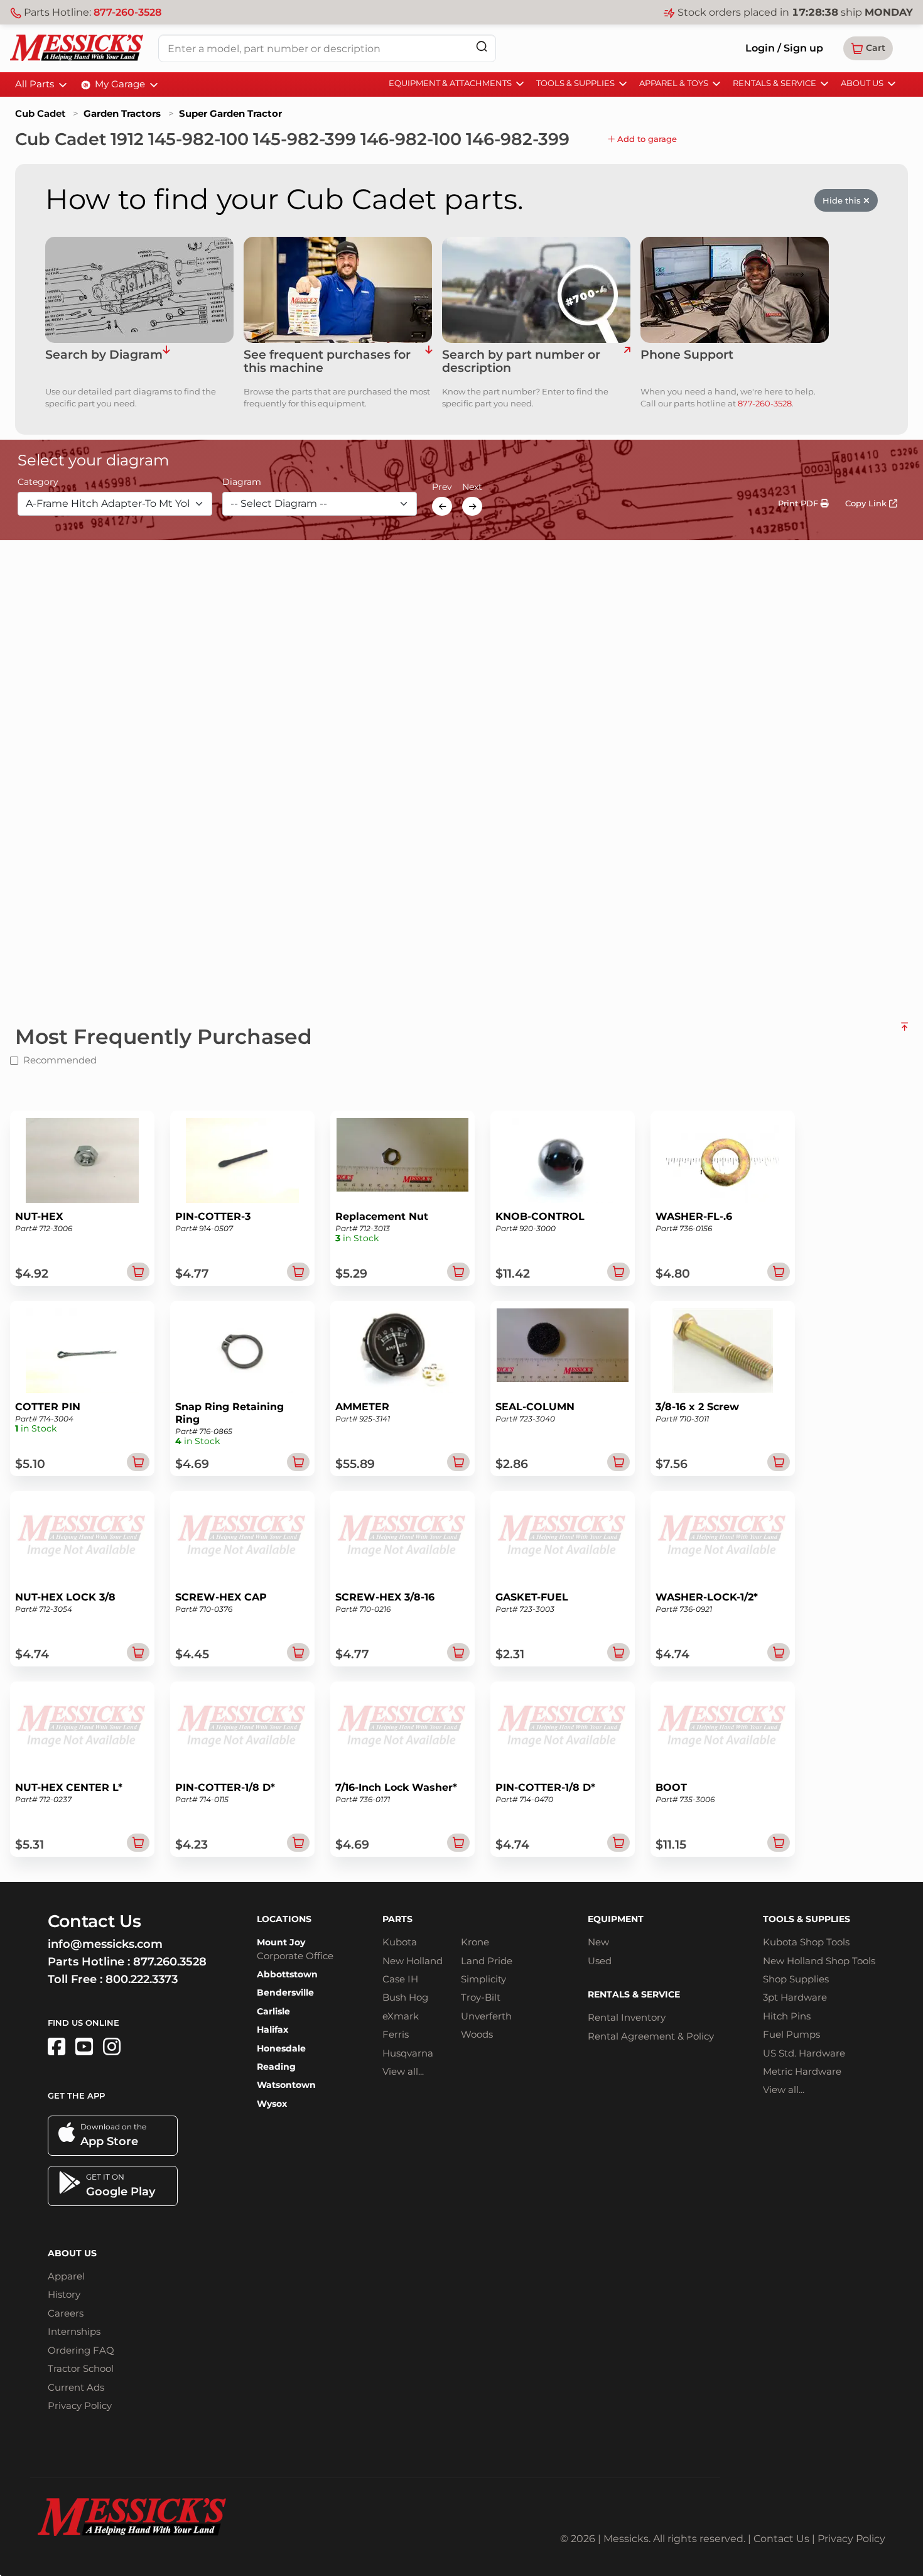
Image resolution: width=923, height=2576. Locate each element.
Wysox (272, 2104)
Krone (475, 1942)
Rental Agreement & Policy (651, 2036)
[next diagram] (472, 506)
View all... (403, 2071)
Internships (74, 2331)
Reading (276, 2067)
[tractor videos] (84, 2047)
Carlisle (273, 2011)
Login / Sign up (784, 48)
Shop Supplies (796, 1979)
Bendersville (285, 1992)
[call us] (735, 290)
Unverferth (486, 2016)
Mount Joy (281, 1942)
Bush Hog (405, 1997)
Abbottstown (287, 1974)
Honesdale (281, 2048)
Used (600, 1961)
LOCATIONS (284, 1919)
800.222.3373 (142, 1979)
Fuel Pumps (791, 2034)
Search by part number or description (521, 362)
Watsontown (286, 2085)
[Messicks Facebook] (57, 2047)
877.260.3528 (170, 1962)
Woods (477, 2034)
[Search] (482, 46)
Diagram (242, 482)
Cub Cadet (40, 113)
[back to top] (904, 1031)
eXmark (401, 2016)
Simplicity (483, 1979)
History (64, 2294)
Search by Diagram (104, 355)
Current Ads (76, 2387)
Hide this (843, 200)
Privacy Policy (80, 2405)
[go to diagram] (139, 290)
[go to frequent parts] (429, 362)
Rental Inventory (627, 2017)
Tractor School (81, 2368)
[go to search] (627, 362)
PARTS (397, 1919)
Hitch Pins (787, 2016)
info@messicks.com (105, 1944)
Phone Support (687, 355)
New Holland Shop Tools (819, 1961)
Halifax (273, 2030)
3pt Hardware (795, 1997)
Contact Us (781, 2539)
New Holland (413, 1961)
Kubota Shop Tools (806, 1942)
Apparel (66, 2276)
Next (472, 487)
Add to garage (646, 139)
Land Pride (487, 1961)
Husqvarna (408, 2053)
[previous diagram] (442, 506)
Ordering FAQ (81, 2350)
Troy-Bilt (481, 1997)
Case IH (400, 1979)
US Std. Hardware (804, 2053)
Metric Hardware (802, 2071)
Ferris (396, 2034)
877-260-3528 (127, 12)
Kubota (400, 1942)
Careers (66, 2313)
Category (38, 482)
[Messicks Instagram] (112, 2047)
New (598, 1942)
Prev (442, 487)
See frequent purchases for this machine (327, 362)
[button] (868, 48)
